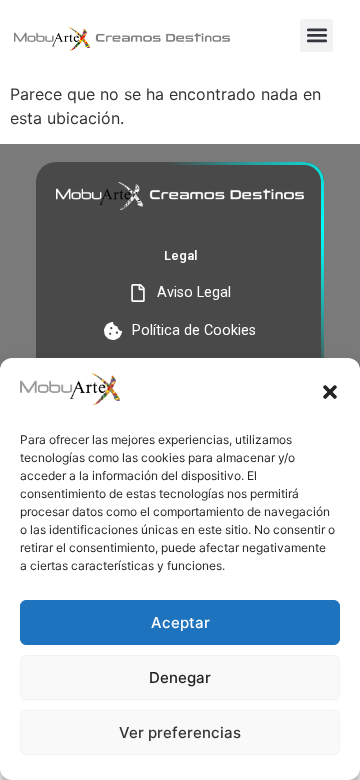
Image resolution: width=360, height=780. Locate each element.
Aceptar (180, 622)
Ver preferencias (180, 732)
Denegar (180, 677)
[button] (330, 392)
